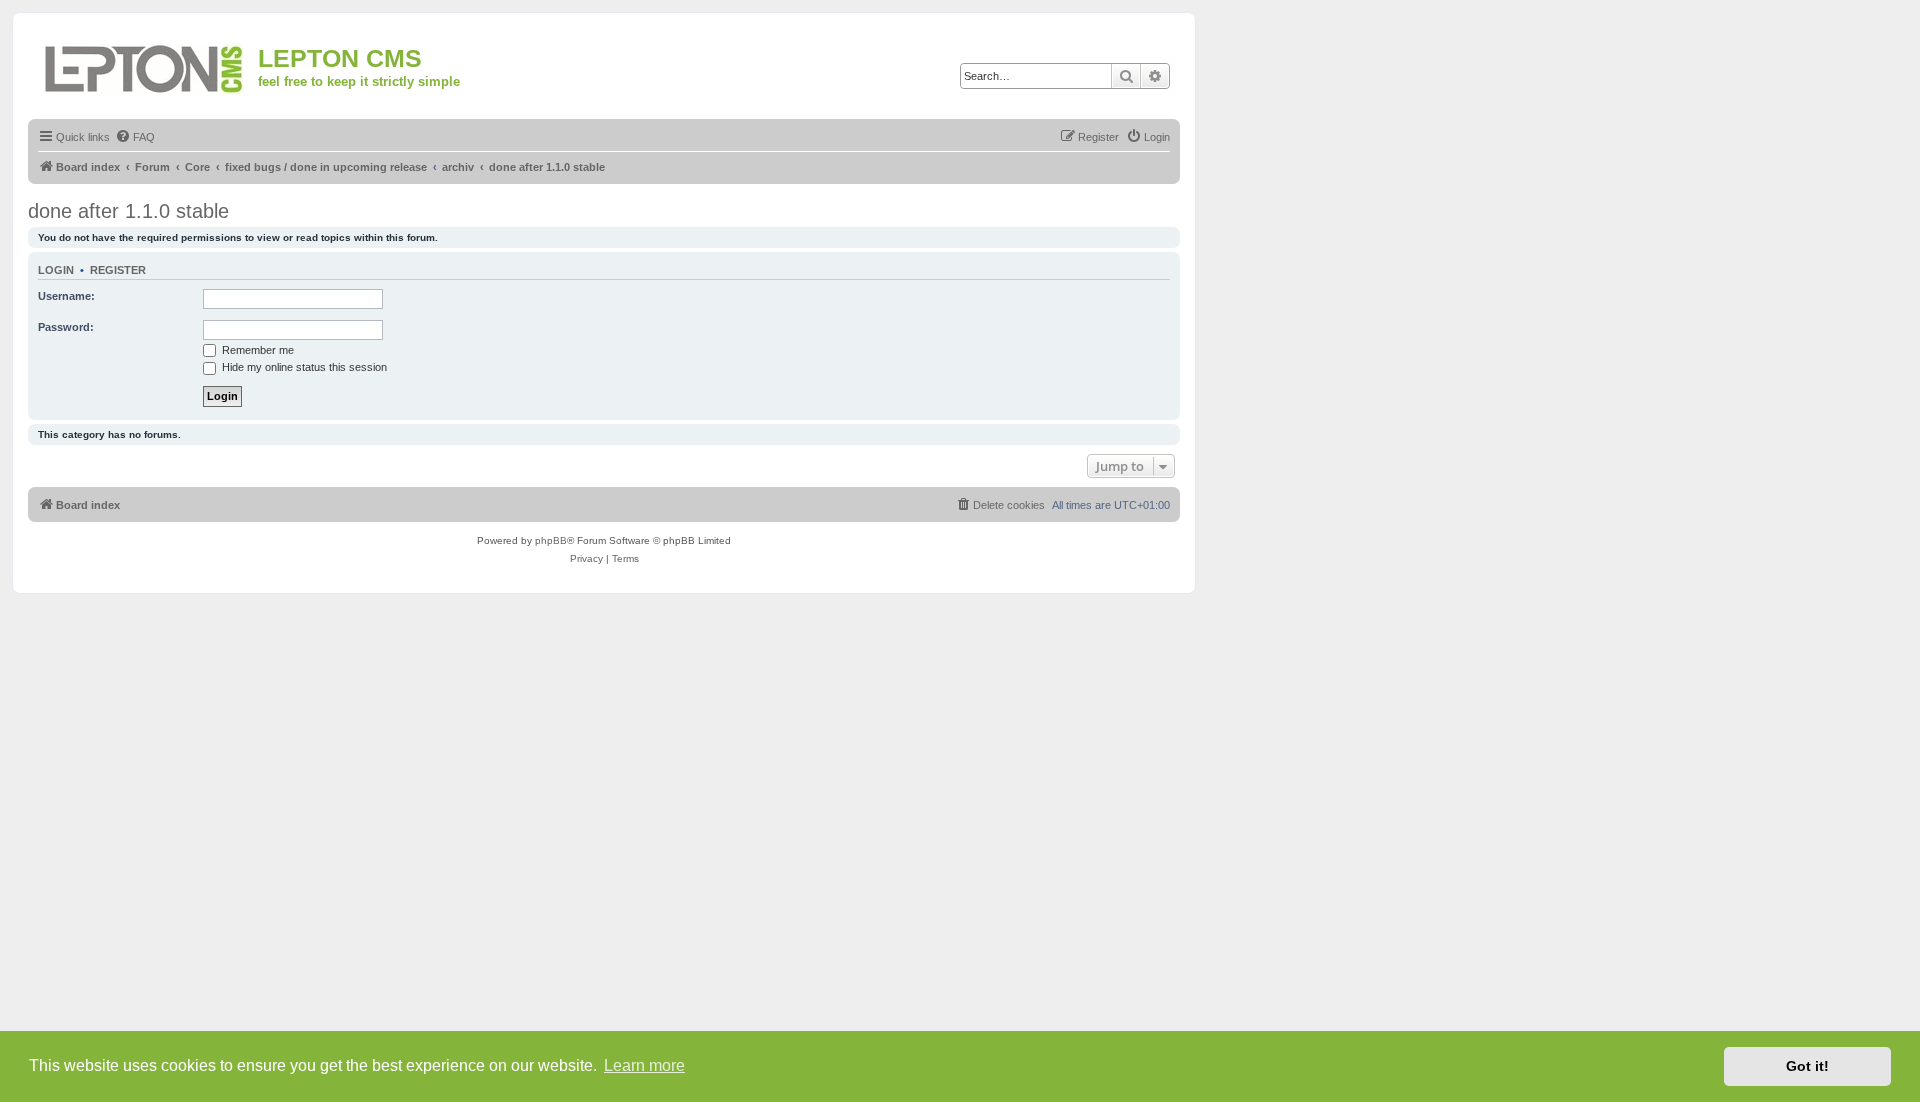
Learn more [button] (644, 1065)
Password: (66, 327)
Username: (66, 296)
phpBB (551, 540)
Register (118, 270)
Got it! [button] (1807, 1066)
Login (56, 270)
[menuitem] (135, 137)
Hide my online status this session (303, 367)
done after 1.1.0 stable (128, 211)
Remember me (256, 350)
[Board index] (145, 65)
